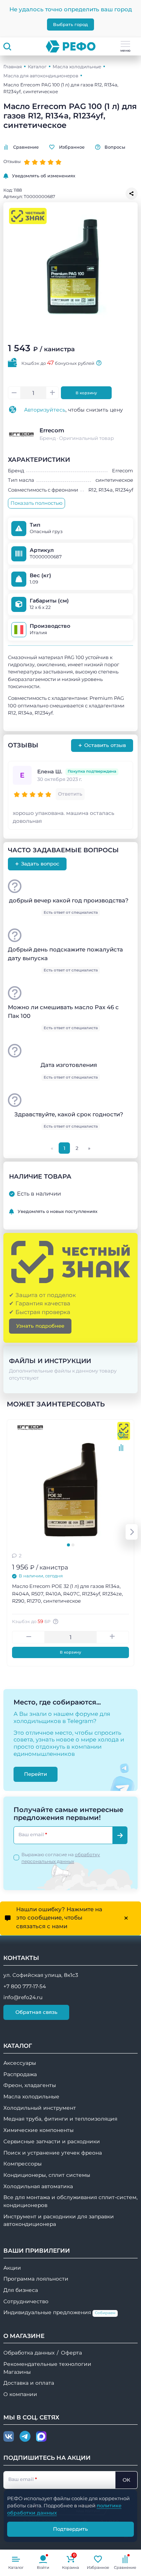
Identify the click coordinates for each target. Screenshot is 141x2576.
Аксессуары (20, 2063)
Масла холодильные (77, 67)
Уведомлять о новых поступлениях (58, 1211)
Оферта (71, 2353)
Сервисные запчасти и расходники (52, 2141)
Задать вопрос (37, 864)
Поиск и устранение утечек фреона (53, 2153)
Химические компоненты (39, 2130)
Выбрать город (70, 25)
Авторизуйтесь (45, 410)
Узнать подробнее (40, 1326)
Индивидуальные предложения (59, 2312)
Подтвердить (70, 2529)
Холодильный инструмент (40, 2108)
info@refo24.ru (23, 1997)
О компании (20, 2394)
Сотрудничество (26, 2301)
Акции (12, 2268)
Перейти (36, 1774)
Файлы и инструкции (50, 1361)
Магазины (17, 2372)
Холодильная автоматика (38, 2186)
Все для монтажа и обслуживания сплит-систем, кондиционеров (70, 2201)
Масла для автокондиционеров (41, 76)
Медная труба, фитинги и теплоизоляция (60, 2119)
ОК (126, 2480)
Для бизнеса (21, 2290)
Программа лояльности (36, 2279)
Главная (13, 67)
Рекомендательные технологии (47, 2364)
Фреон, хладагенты (30, 2085)
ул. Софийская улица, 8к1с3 (41, 1975)
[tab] (68, 1545)
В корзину (86, 393)
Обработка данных (29, 2353)
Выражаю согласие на (61, 1858)
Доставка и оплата (29, 2383)
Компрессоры (23, 2164)
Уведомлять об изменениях (44, 176)
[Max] (41, 2437)
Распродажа (20, 2074)
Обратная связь (36, 2012)
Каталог (37, 67)
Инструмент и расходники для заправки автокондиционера (59, 2220)
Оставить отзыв (102, 745)
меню (125, 50)
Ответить (70, 794)
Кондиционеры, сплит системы (47, 2175)
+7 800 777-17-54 (25, 1986)
